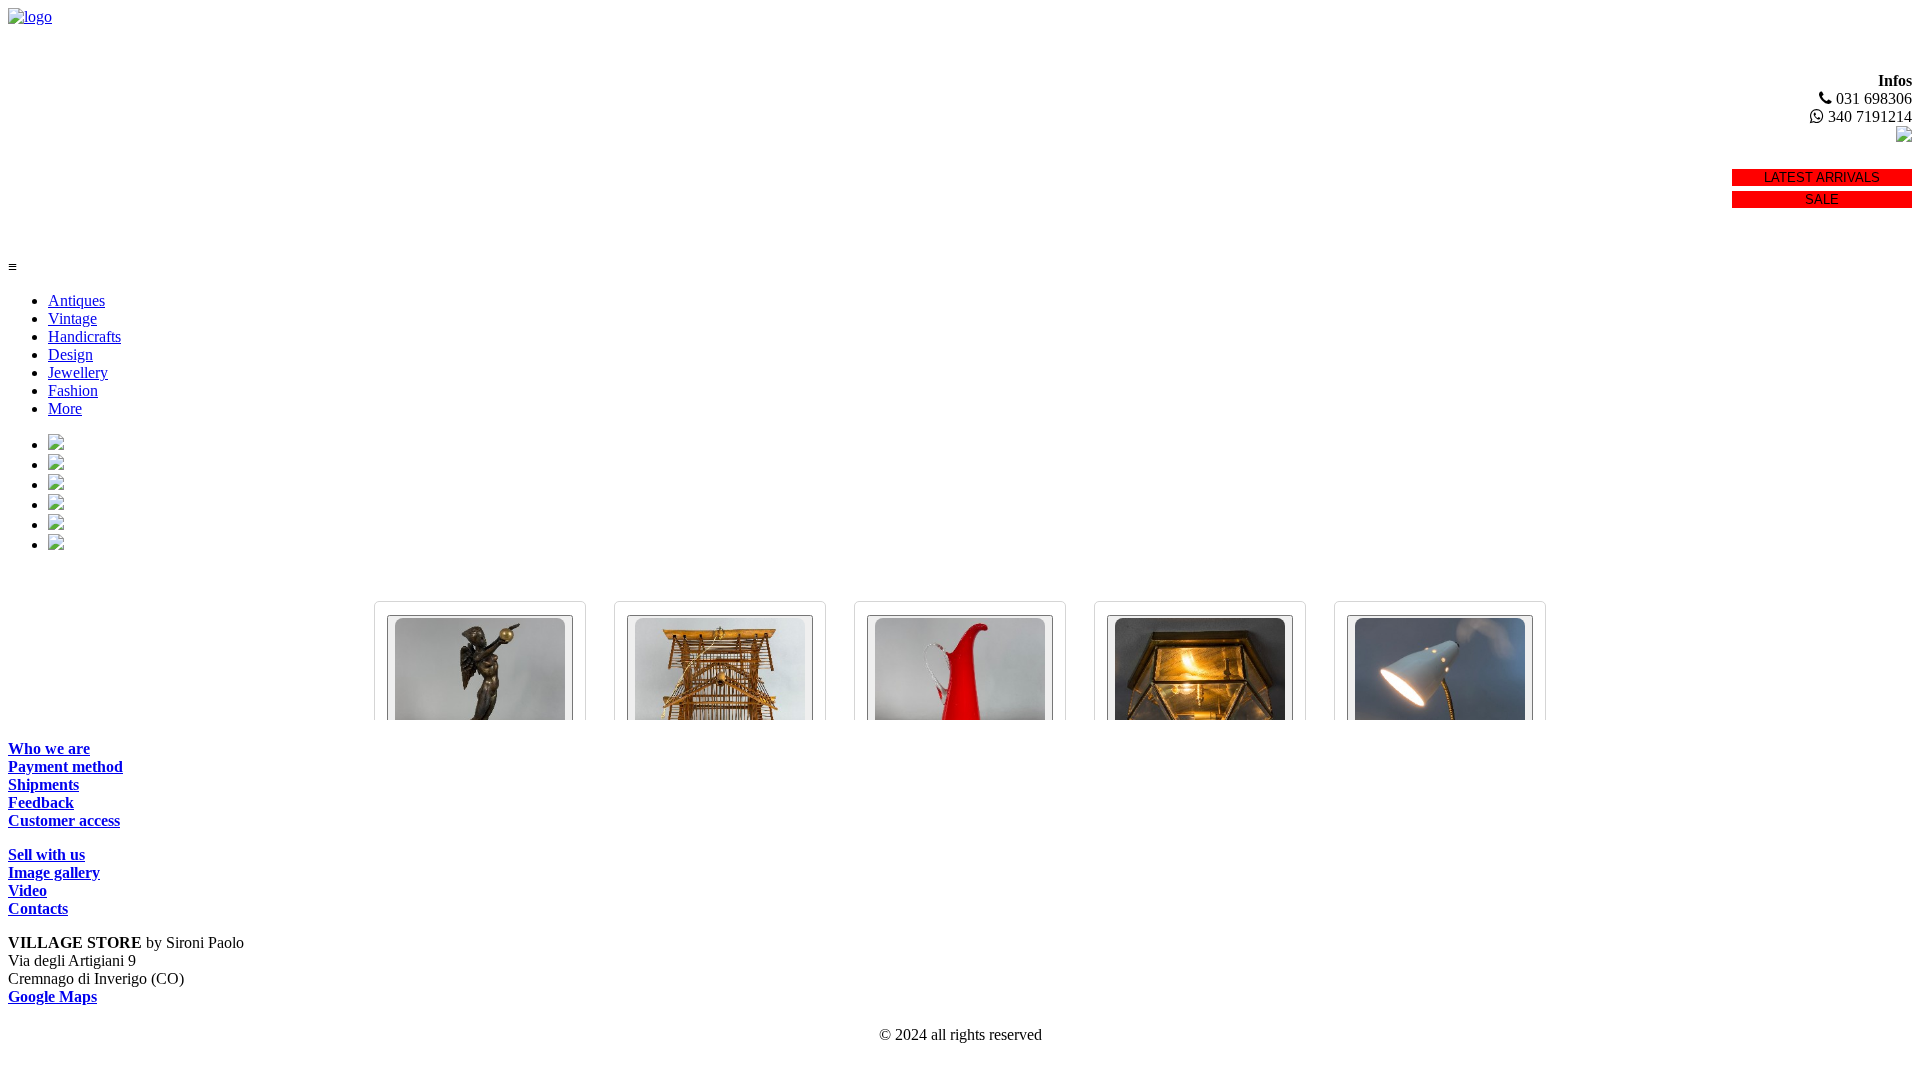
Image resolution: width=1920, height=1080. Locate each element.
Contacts (38, 908)
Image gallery (54, 872)
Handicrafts (84, 336)
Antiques (76, 300)
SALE (1822, 199)
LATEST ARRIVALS (1822, 177)
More (65, 408)
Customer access (64, 820)
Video (27, 890)
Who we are (49, 748)
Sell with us (46, 854)
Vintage (72, 318)
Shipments (43, 784)
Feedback (41, 802)
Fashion (73, 390)
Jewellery (78, 372)
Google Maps (52, 996)
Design (70, 354)
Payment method (65, 766)
